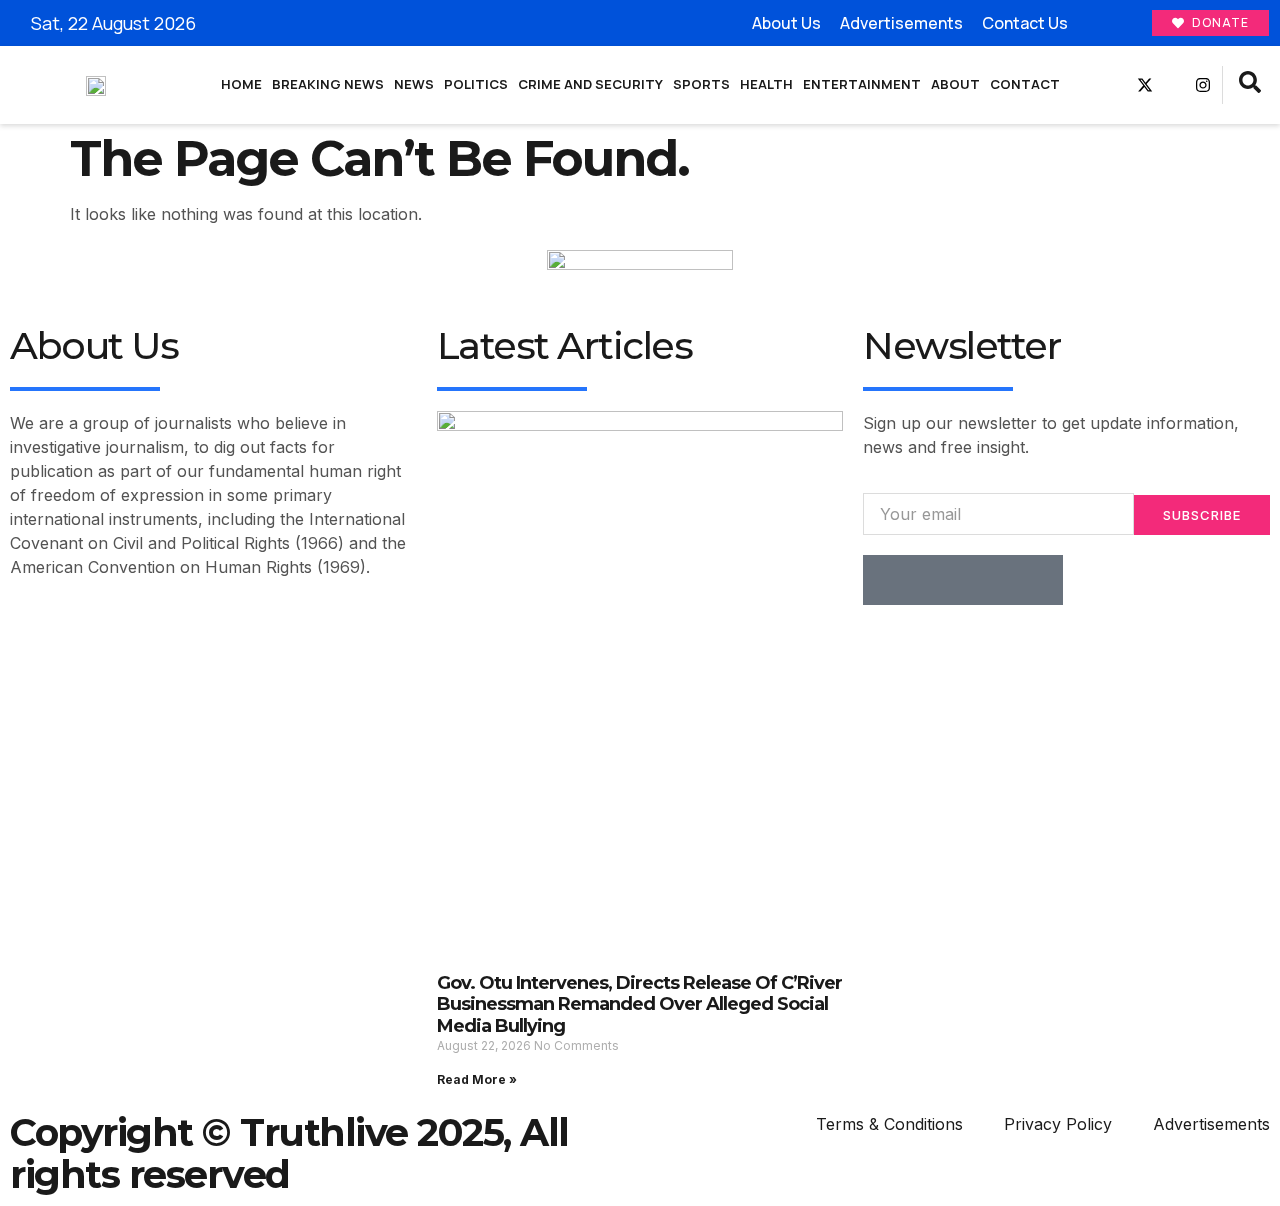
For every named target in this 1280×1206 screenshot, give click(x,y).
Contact (1025, 84)
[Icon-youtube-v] (1174, 85)
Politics (476, 84)
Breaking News (328, 84)
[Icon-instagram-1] (988, 580)
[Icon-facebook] (1116, 85)
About (955, 84)
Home (241, 84)
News (414, 84)
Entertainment (862, 84)
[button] (1250, 85)
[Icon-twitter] (938, 580)
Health (766, 84)
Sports (701, 84)
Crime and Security (590, 84)
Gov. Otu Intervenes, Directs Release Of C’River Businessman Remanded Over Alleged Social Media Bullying (639, 1004)
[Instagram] (1203, 85)
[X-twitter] (1145, 85)
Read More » (477, 1079)
